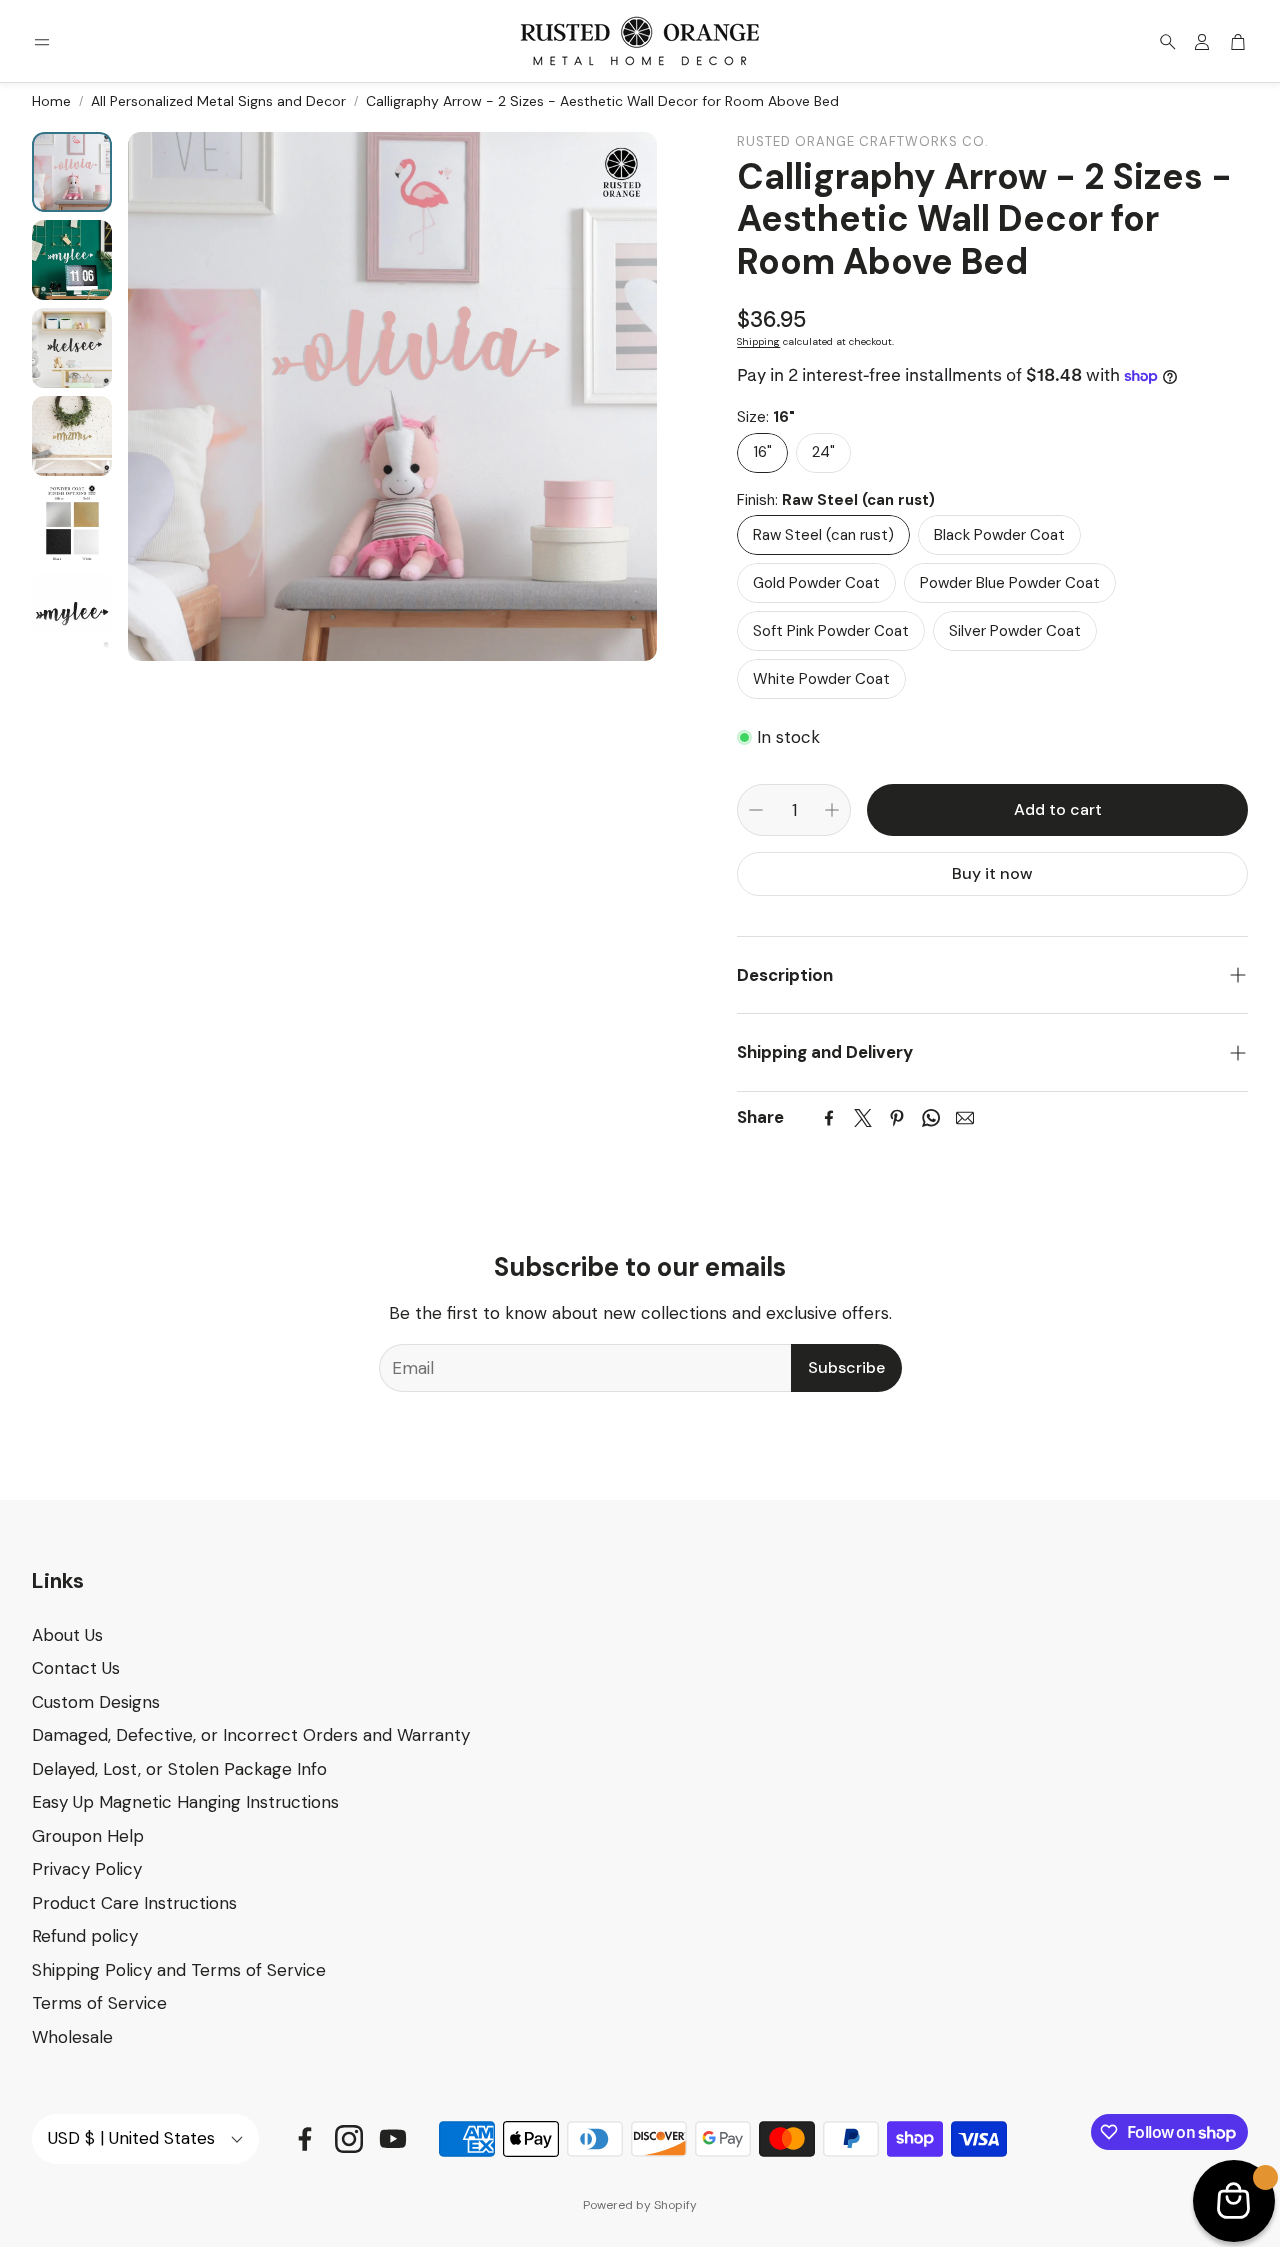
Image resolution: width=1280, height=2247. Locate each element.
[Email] (965, 1118)
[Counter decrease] (756, 810)
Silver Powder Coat (1015, 631)
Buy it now (992, 873)
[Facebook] (829, 1118)
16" (762, 452)
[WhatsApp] (931, 1118)
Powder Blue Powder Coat (1010, 583)
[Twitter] (863, 1118)
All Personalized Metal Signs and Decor (218, 101)
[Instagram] (349, 2139)
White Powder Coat (821, 679)
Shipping (758, 341)
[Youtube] (393, 2139)
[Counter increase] (832, 810)
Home (51, 101)
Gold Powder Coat (816, 583)
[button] (42, 42)
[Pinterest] (897, 1118)
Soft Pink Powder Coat (831, 631)
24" (823, 452)
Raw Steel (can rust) (823, 535)
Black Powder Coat (999, 535)
